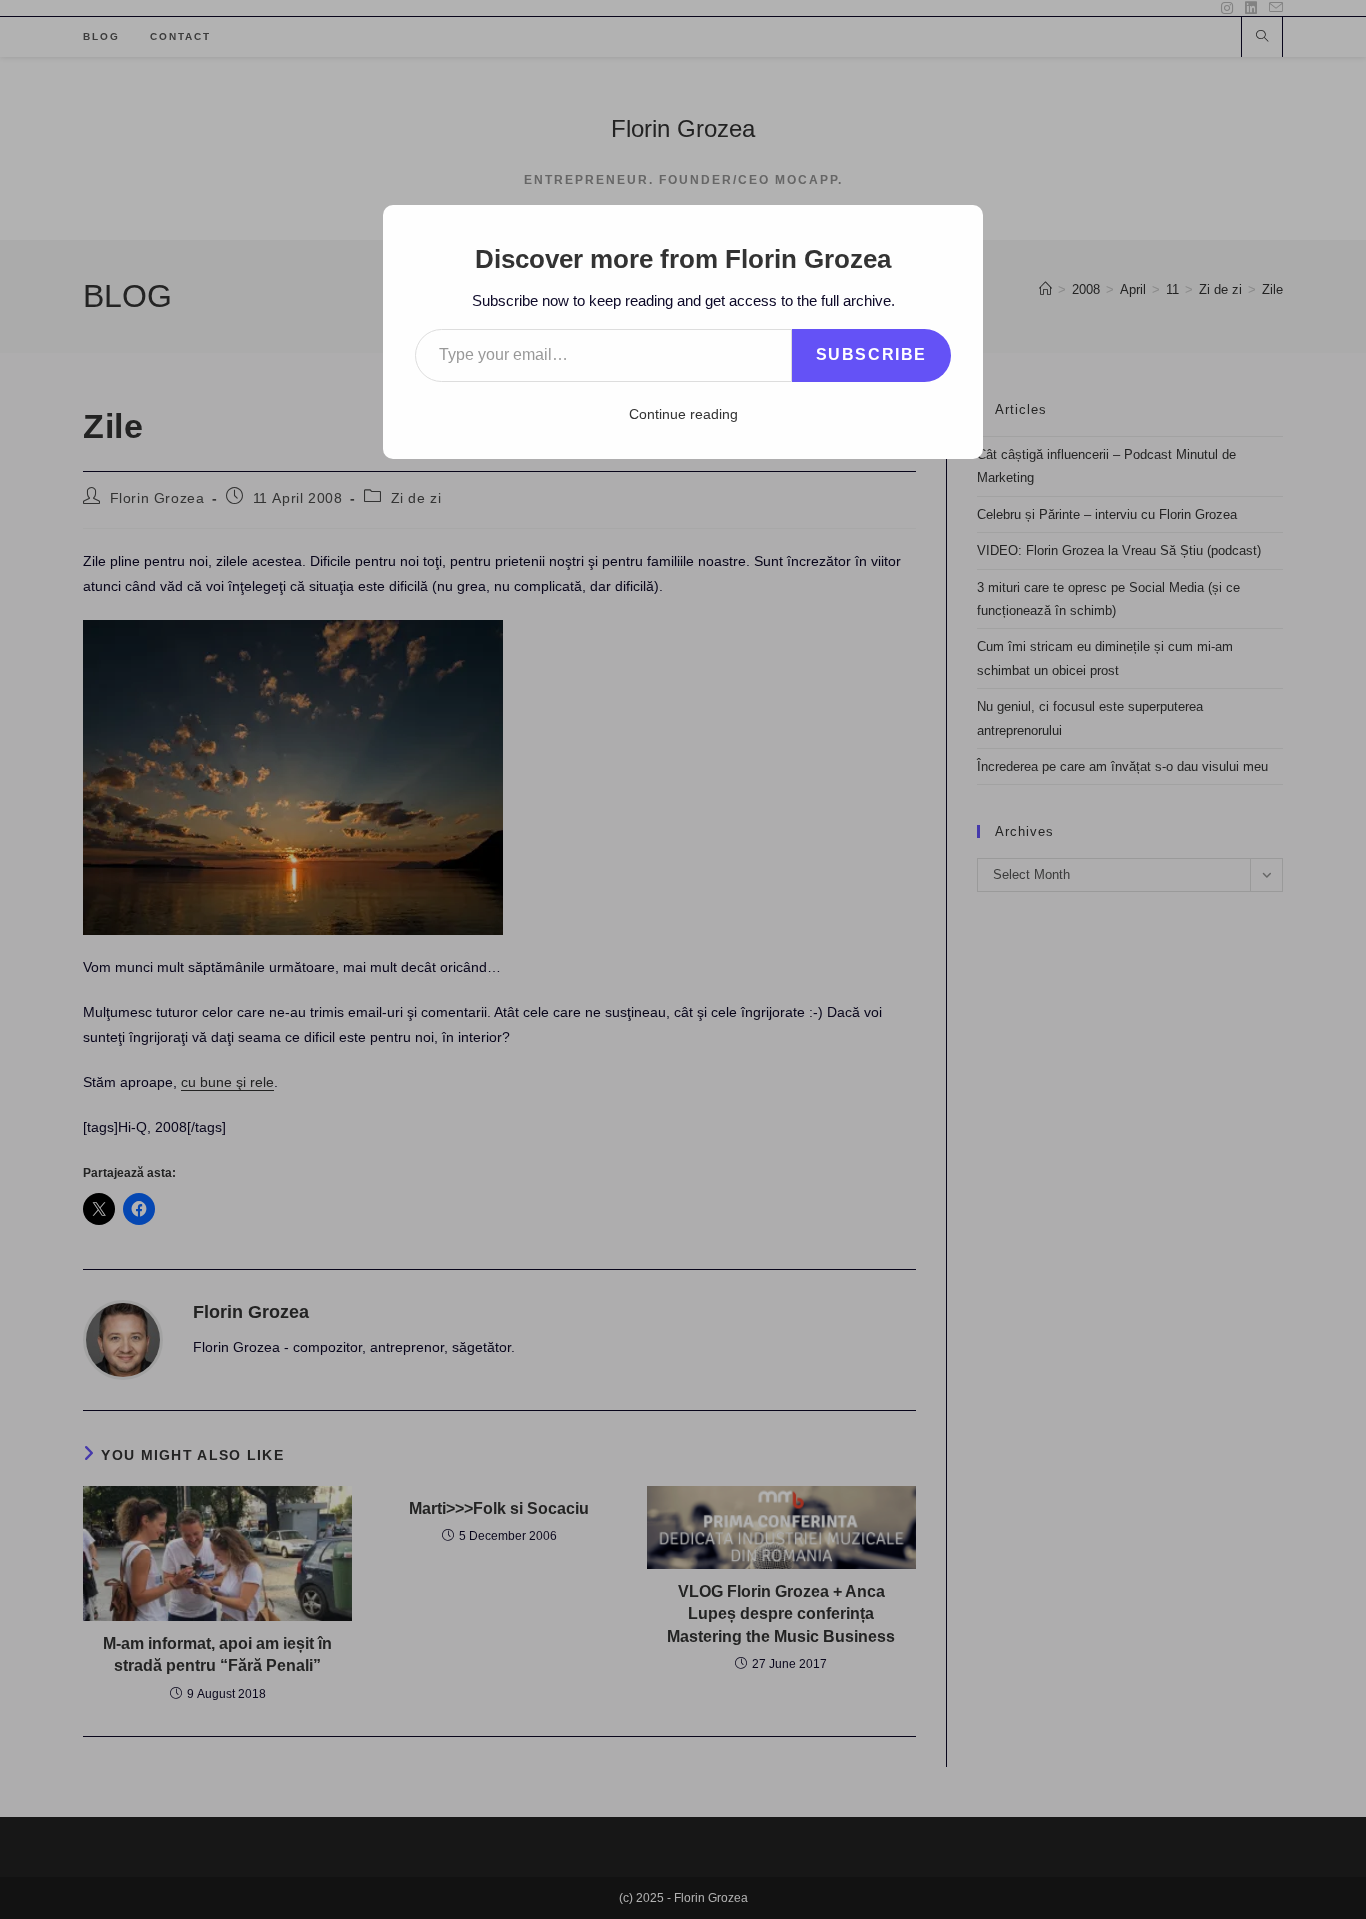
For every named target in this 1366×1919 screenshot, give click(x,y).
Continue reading (683, 414)
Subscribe (871, 354)
